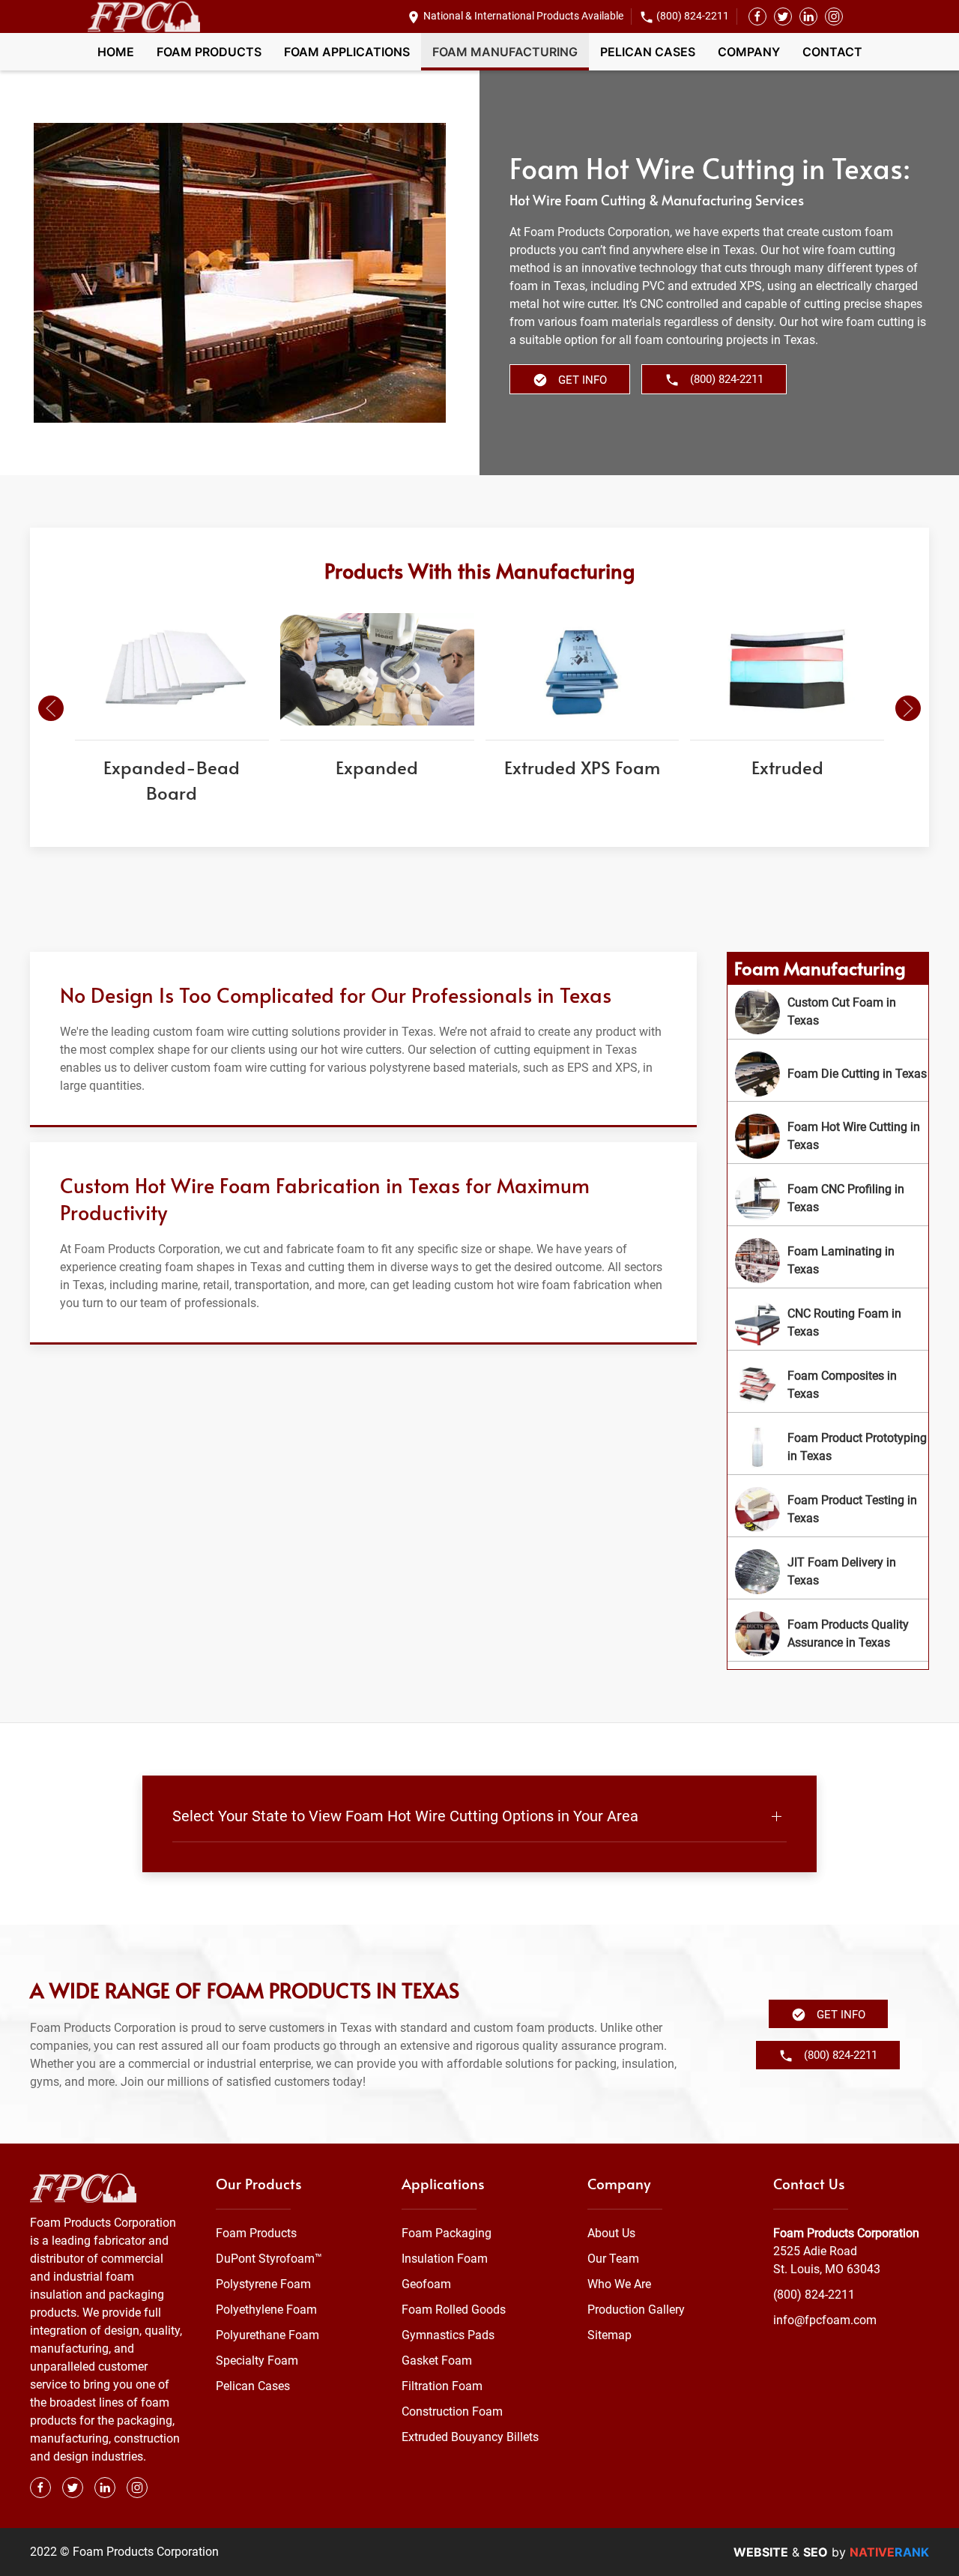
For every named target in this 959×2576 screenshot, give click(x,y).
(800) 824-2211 (693, 16)
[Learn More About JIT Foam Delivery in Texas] (828, 1572)
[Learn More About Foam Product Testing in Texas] (828, 1509)
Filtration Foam (442, 2386)
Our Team (613, 2259)
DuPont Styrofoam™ (269, 2259)
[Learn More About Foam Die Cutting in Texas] (828, 1074)
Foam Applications (347, 52)
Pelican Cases (648, 52)
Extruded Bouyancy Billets (470, 2437)
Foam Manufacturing (505, 52)
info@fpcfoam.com (825, 2320)
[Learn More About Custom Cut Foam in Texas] (828, 1012)
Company (749, 52)
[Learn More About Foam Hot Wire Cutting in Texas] (828, 1136)
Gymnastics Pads (448, 2335)
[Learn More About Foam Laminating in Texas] (828, 1261)
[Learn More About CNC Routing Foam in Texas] (828, 1323)
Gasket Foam (437, 2361)
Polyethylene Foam (266, 2310)
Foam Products (209, 52)
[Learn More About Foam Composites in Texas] (828, 1385)
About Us (611, 2233)
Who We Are (619, 2284)
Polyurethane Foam (267, 2335)
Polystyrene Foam (263, 2284)
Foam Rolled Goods (454, 2310)
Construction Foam (452, 2411)
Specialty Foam (257, 2361)
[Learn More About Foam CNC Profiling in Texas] (828, 1198)
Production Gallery (636, 2310)
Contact (832, 52)
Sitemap (609, 2335)
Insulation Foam (445, 2259)
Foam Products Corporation (846, 2233)
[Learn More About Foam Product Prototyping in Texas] (828, 1447)
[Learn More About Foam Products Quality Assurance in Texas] (828, 1634)
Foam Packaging (447, 2233)
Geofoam (426, 2284)
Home (116, 52)
